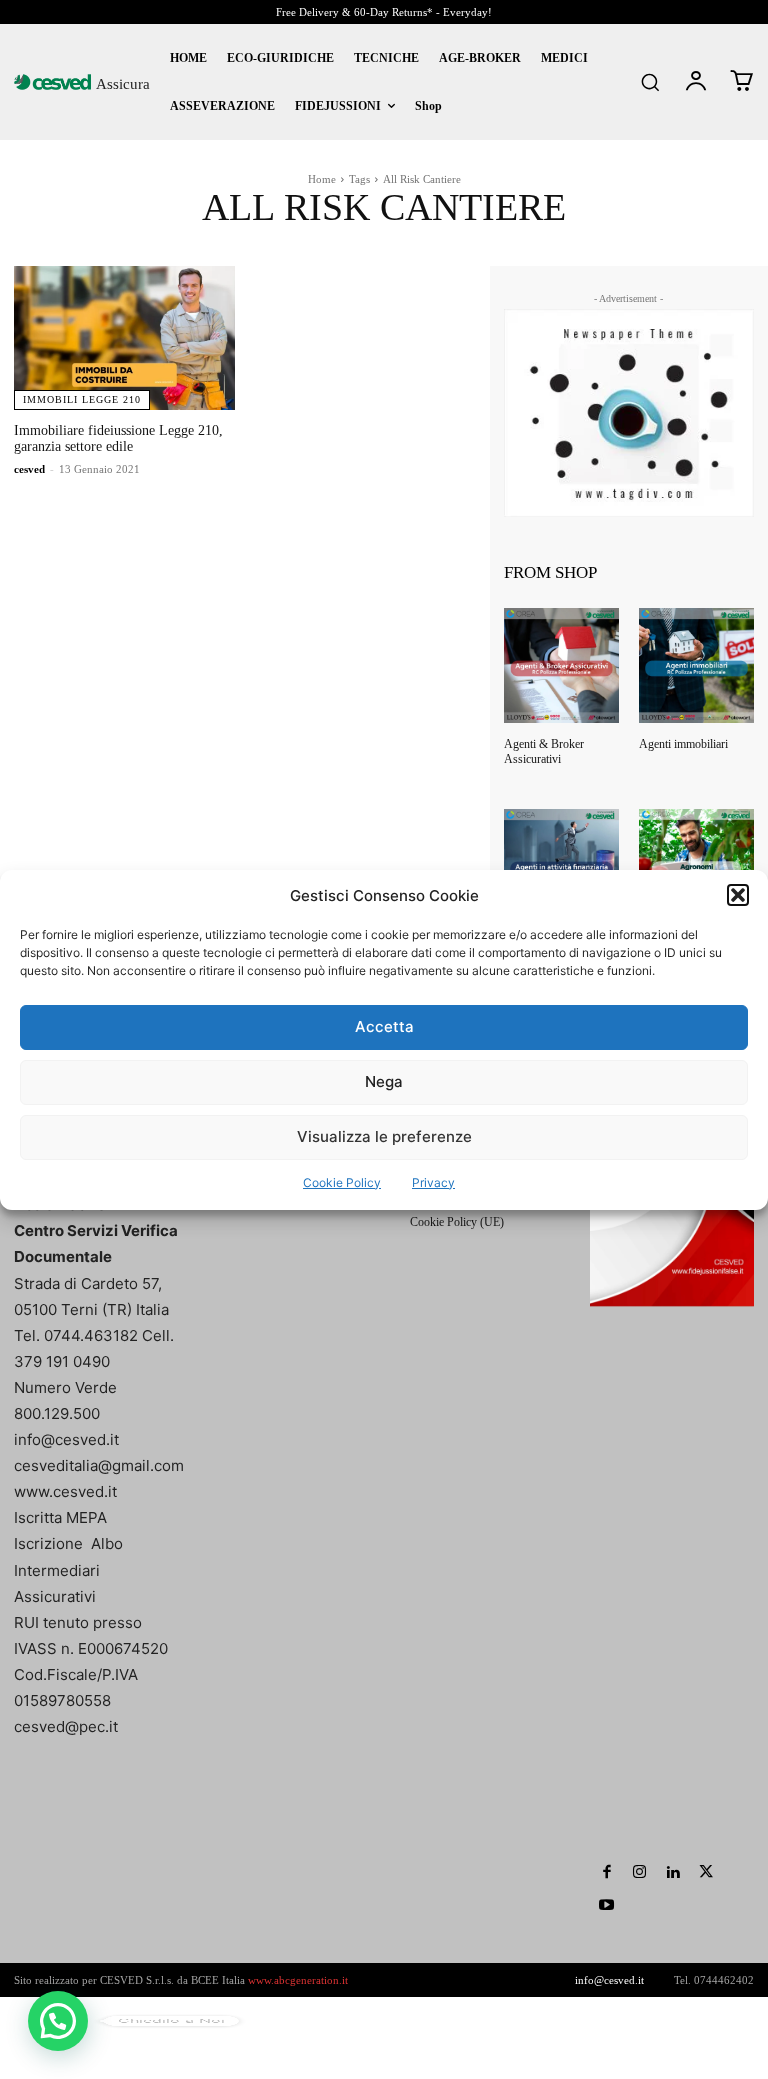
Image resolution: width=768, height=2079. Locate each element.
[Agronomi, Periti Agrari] (696, 866)
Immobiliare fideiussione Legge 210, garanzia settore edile (118, 439)
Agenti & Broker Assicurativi (544, 751)
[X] (705, 1872)
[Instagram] (639, 1872)
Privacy (433, 1182)
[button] (738, 895)
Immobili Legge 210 (82, 399)
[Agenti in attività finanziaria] (561, 866)
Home (322, 179)
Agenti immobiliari (683, 744)
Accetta (384, 1026)
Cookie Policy (342, 1182)
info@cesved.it (609, 1980)
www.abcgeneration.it (298, 1980)
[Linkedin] (672, 1872)
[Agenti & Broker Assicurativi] (561, 665)
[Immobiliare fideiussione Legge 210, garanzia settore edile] (124, 338)
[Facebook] (606, 1872)
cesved (29, 469)
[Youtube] (606, 1905)
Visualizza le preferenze (384, 1136)
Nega (384, 1081)
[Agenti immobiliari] (696, 665)
